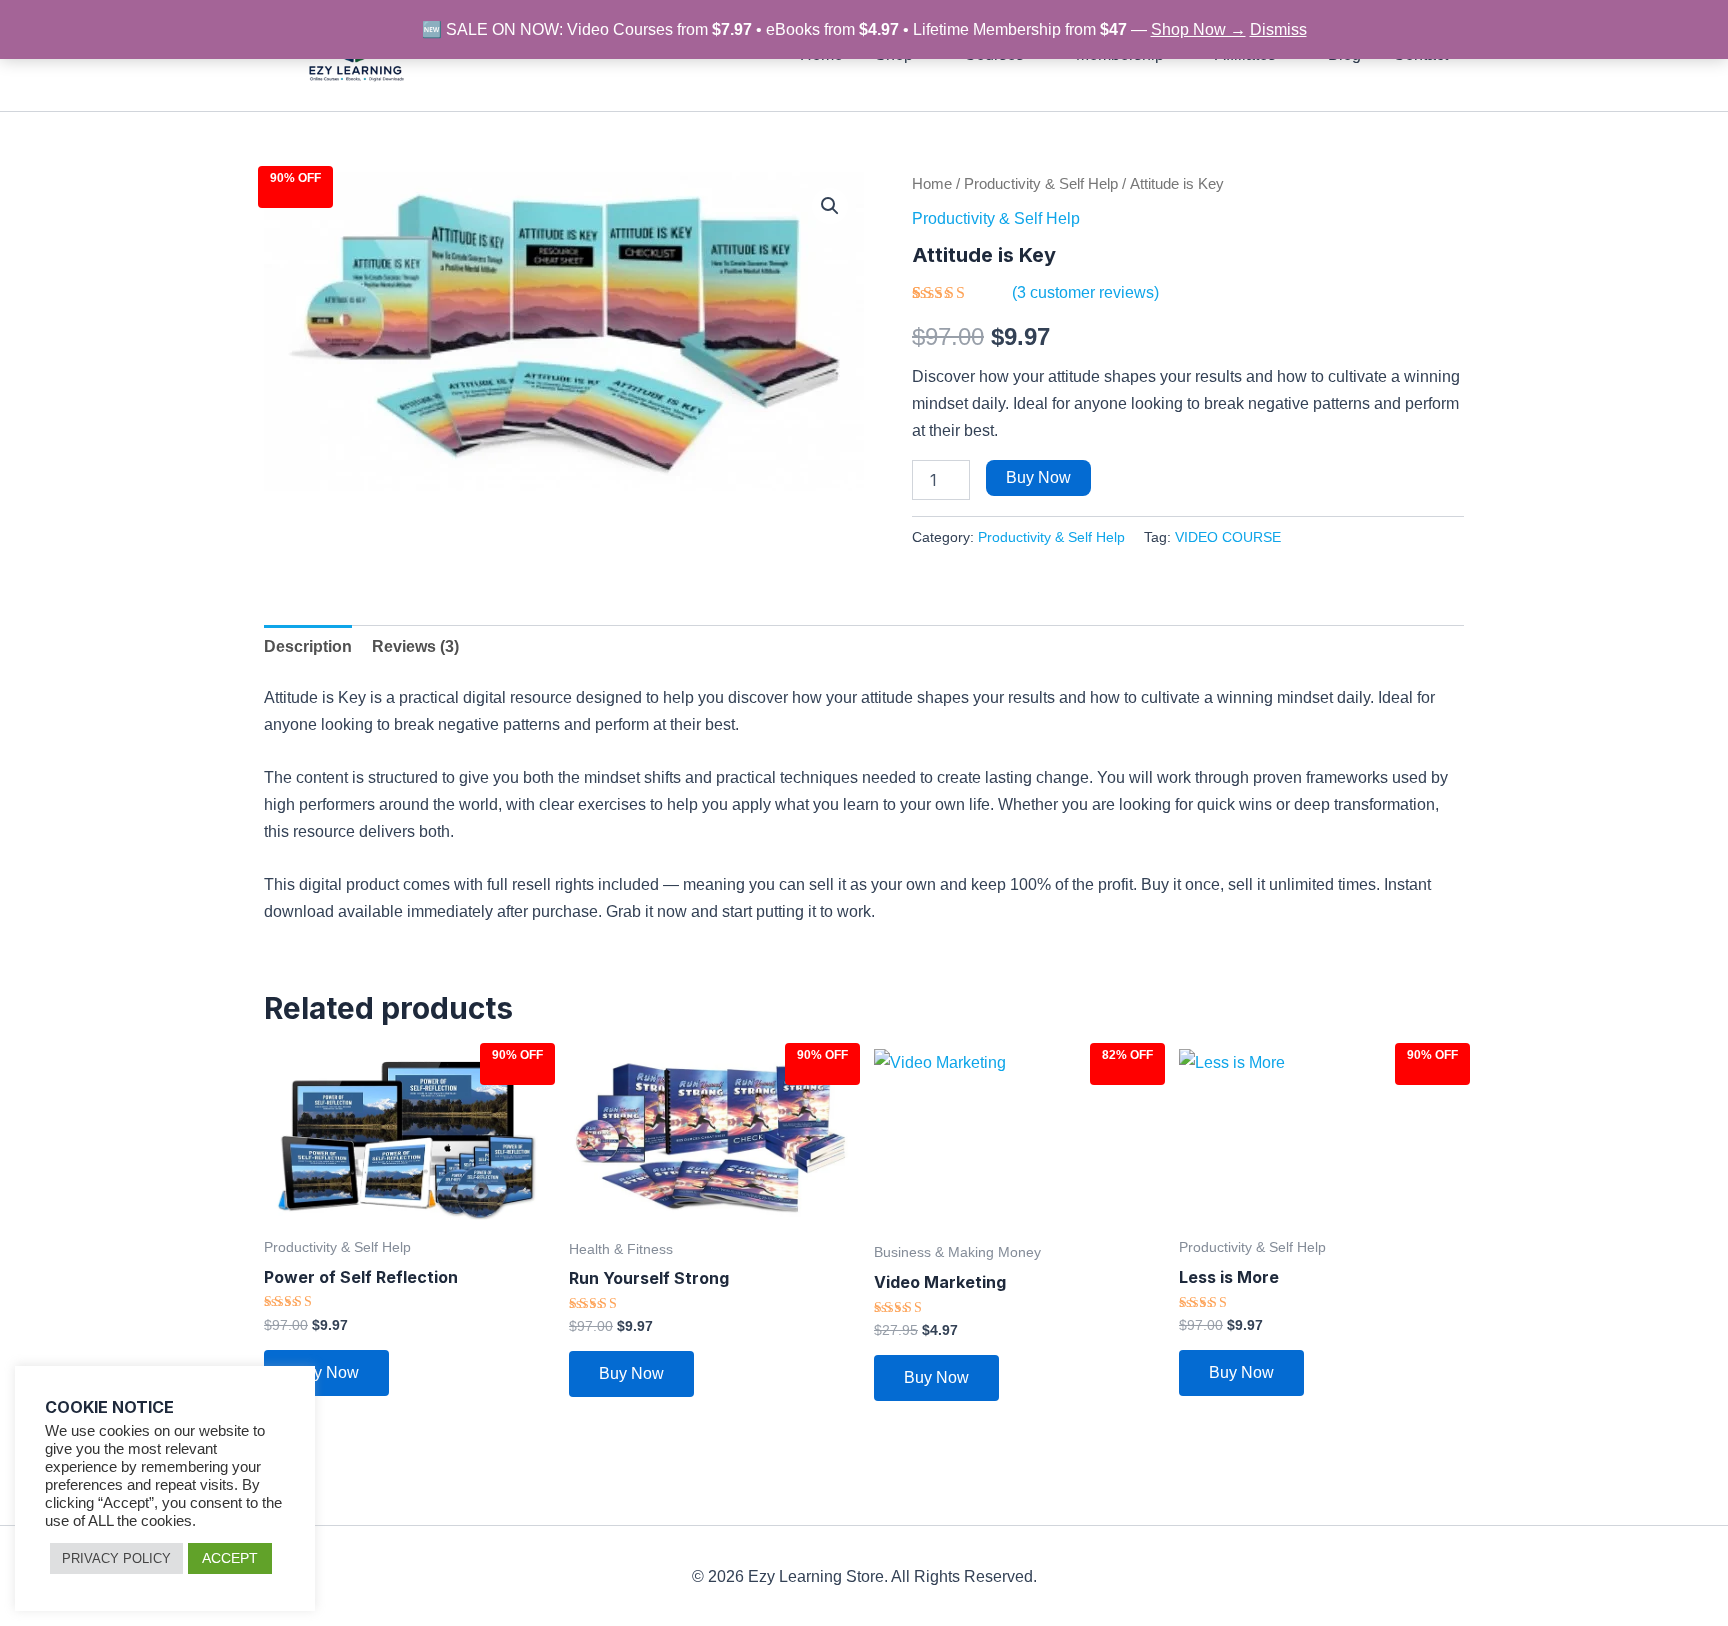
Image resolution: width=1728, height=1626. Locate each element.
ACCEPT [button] (230, 1558)
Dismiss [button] (1278, 29)
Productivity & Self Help (1041, 184)
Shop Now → (1198, 29)
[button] (830, 206)
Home (932, 184)
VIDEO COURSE (1228, 537)
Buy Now (1038, 477)
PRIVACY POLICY (116, 1558)
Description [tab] (308, 646)
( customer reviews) (1085, 292)
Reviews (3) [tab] (415, 646)
